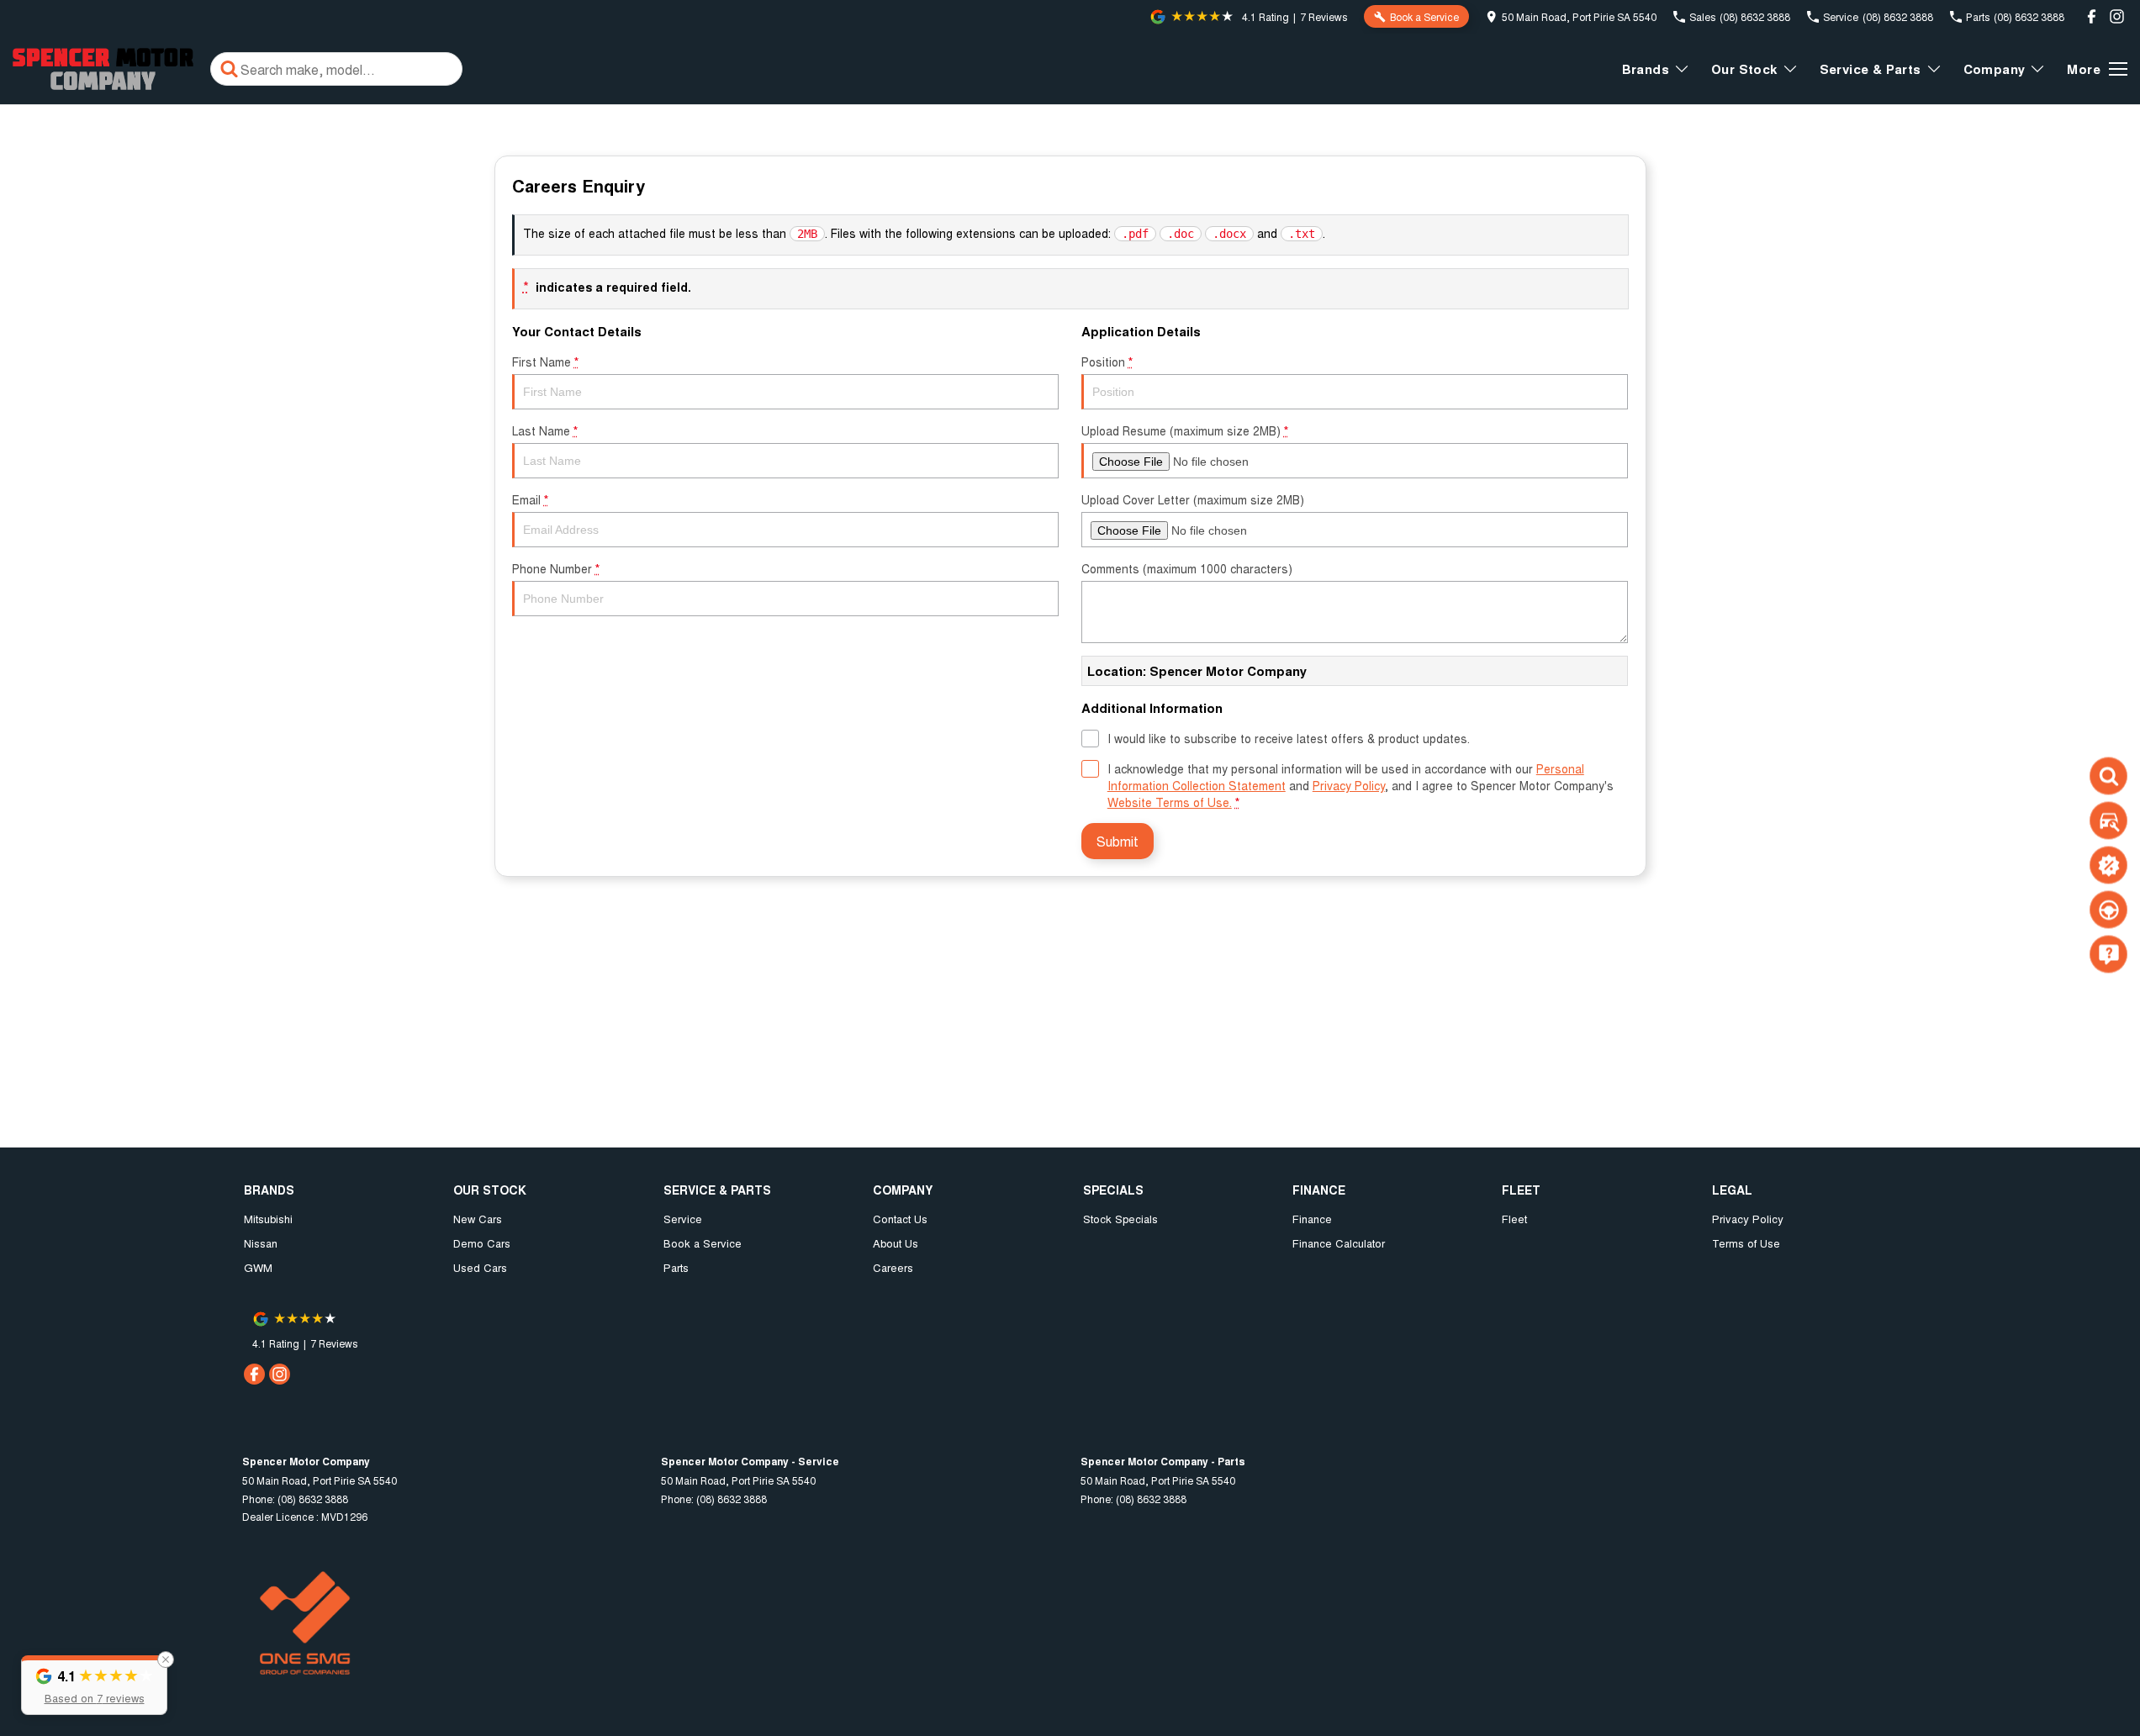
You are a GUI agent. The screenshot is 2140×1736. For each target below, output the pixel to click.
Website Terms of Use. (1170, 802)
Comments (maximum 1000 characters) (1187, 568)
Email (530, 499)
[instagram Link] (2117, 16)
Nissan (261, 1243)
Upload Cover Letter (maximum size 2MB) (1193, 499)
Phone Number (556, 568)
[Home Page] (103, 69)
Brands (1646, 69)
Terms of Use (1746, 1243)
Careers (893, 1267)
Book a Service (703, 1243)
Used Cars (480, 1267)
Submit (1118, 841)
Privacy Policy (1349, 785)
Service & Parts (1871, 69)
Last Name (545, 430)
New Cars (478, 1219)
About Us (896, 1243)
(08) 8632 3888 (313, 1499)
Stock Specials (1120, 1219)
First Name (545, 361)
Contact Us (900, 1219)
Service (683, 1219)
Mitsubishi (268, 1219)
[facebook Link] (2092, 16)
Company (1995, 69)
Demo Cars (482, 1243)
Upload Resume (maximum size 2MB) (1185, 430)
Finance (1312, 1219)
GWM (258, 1267)
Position (1107, 361)
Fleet (1514, 1219)
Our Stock (1744, 69)
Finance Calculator (1339, 1243)
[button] (94, 1685)
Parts (676, 1267)
